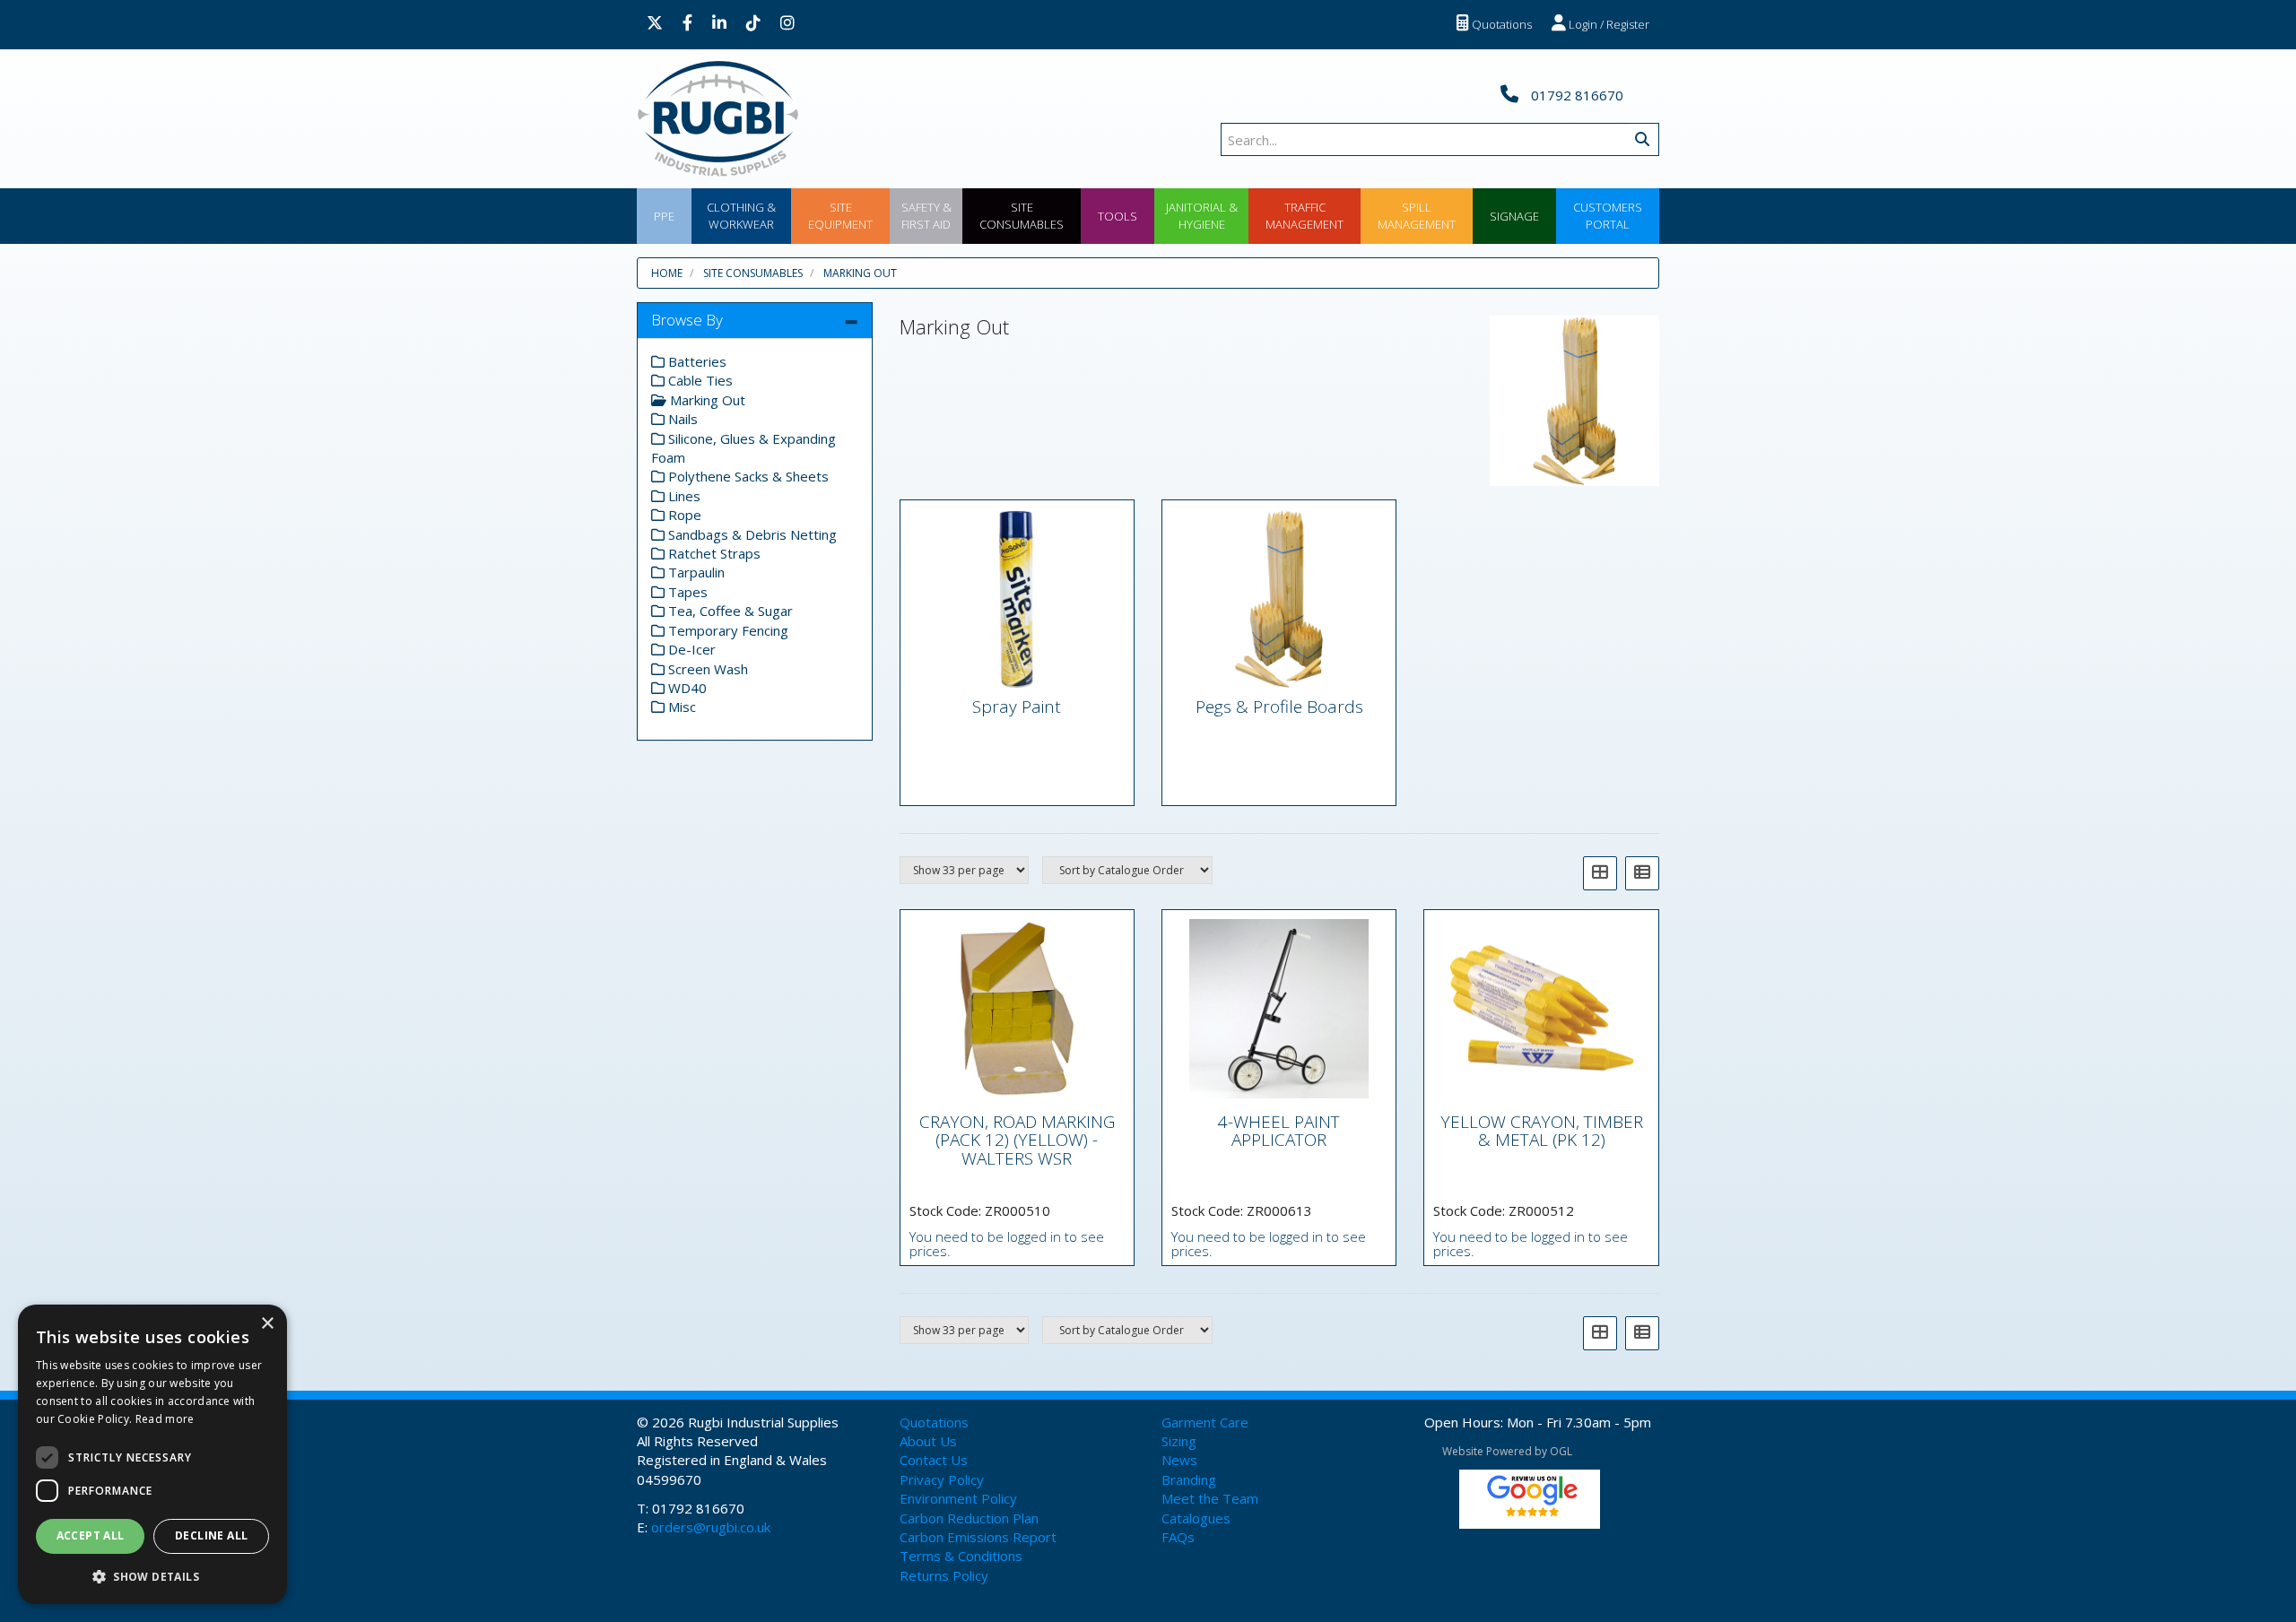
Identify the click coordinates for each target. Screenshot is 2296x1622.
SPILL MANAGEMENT (1417, 216)
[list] (1642, 873)
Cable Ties (699, 380)
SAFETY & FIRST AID (926, 216)
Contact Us (934, 1460)
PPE (664, 216)
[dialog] (152, 1454)
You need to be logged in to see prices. (1007, 1244)
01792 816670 (1575, 95)
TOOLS (1118, 216)
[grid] (1600, 873)
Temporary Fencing (726, 630)
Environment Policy (958, 1498)
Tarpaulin (695, 572)
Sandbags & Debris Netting (751, 534)
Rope (683, 515)
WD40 (686, 688)
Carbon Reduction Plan (969, 1518)
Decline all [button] (211, 1535)
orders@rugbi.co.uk (711, 1527)
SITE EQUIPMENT (840, 216)
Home (667, 273)
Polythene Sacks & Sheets (747, 476)
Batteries (696, 361)
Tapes (686, 592)
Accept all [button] (91, 1535)
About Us (928, 1441)
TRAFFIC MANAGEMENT (1305, 216)
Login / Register (1608, 24)
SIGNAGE (1514, 216)
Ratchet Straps (713, 553)
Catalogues (1196, 1518)
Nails (681, 419)
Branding (1189, 1479)
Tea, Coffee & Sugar (729, 611)
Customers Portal (1608, 216)
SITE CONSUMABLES (1022, 216)
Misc (680, 707)
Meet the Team (1210, 1498)
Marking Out (860, 273)
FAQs (1178, 1537)
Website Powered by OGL (1507, 1451)
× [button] (267, 1324)
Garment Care (1205, 1422)
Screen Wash (706, 669)
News (1179, 1460)
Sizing (1179, 1441)
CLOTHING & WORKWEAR (741, 216)
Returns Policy (944, 1575)
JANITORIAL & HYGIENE (1202, 216)
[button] (152, 1576)
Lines (683, 496)
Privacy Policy (942, 1479)
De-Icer (690, 649)
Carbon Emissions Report (978, 1537)
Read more (165, 1419)
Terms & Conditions (961, 1556)
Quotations (1500, 24)
